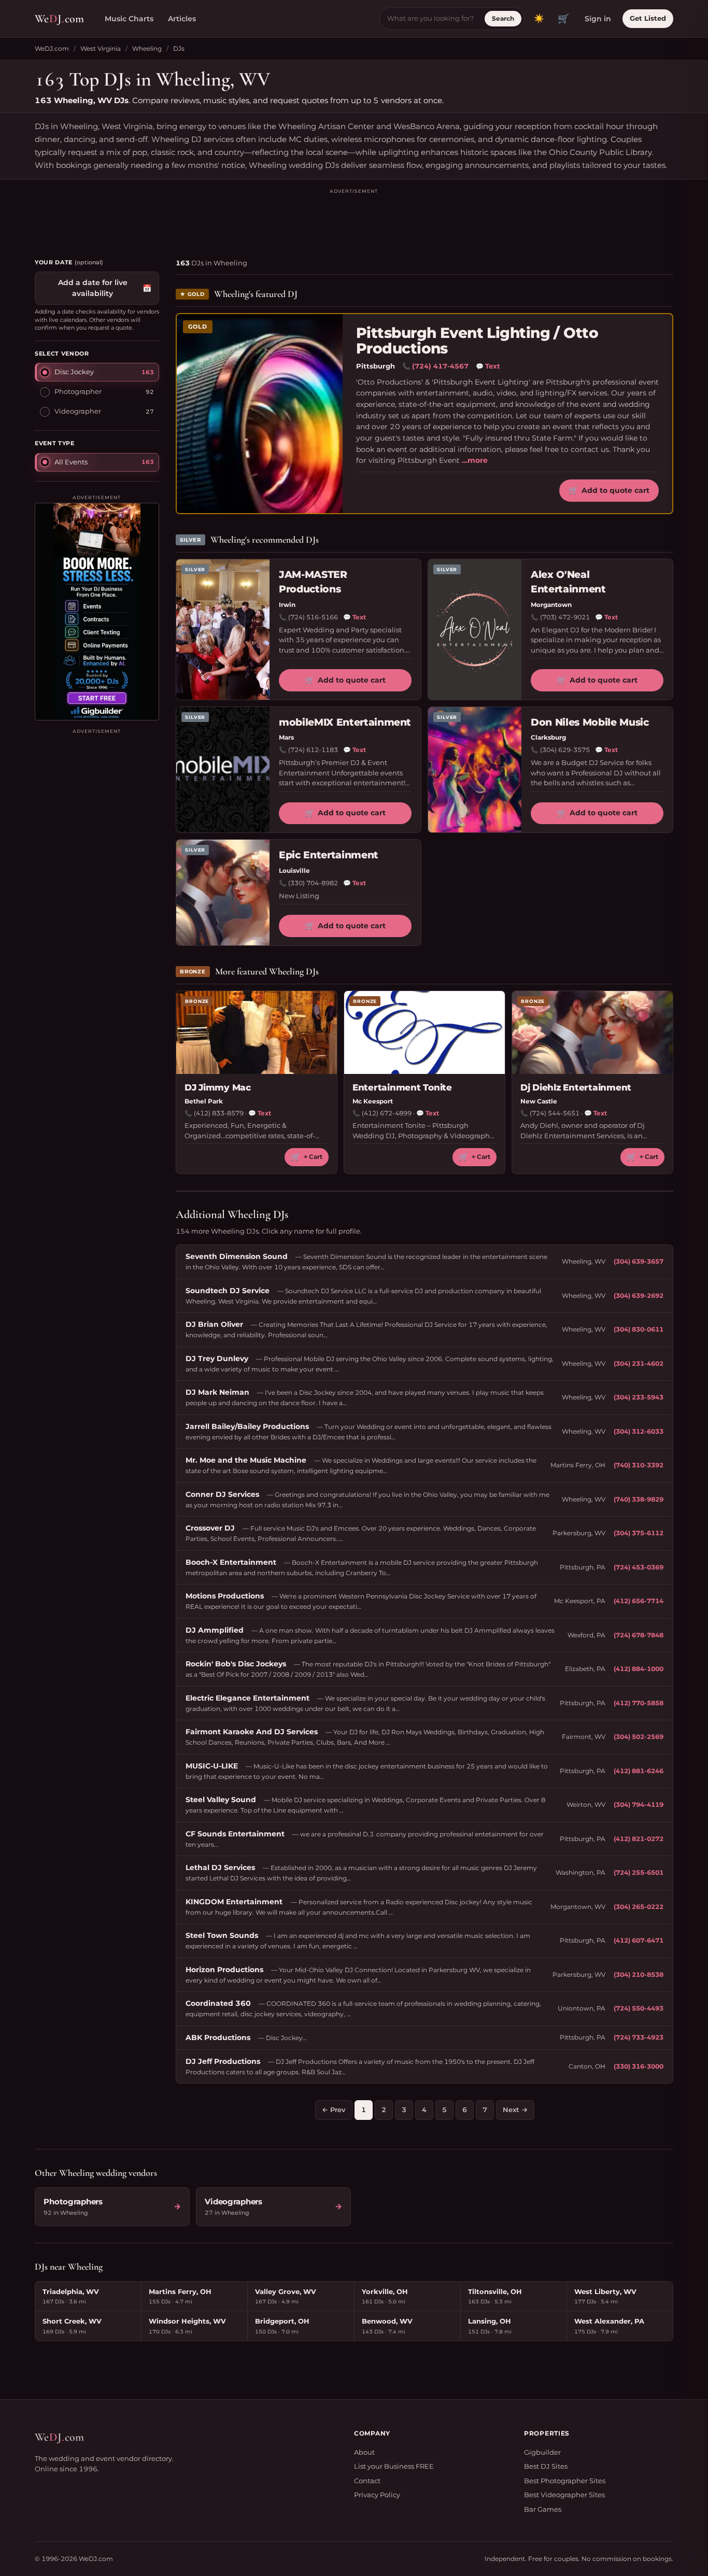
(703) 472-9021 (565, 617)
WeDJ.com (52, 48)
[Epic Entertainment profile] (223, 893)
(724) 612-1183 (313, 750)
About (364, 2452)
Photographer (78, 391)
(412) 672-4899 (387, 1113)
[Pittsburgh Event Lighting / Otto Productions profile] (260, 413)
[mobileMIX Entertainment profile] (223, 770)
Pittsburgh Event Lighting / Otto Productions (477, 341)
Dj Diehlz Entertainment (576, 1087)
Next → (515, 2110)
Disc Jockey (74, 372)
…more (475, 460)
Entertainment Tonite (402, 1087)
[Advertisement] (354, 219)
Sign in (598, 19)
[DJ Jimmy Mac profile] (257, 1032)
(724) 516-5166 (313, 617)
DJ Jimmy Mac (218, 1087)
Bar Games (543, 2509)
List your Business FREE (394, 2466)
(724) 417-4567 (440, 366)
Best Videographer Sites (564, 2495)
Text (488, 366)
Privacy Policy (377, 2495)
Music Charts (129, 19)
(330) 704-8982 (313, 883)
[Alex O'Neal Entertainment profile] (475, 629)
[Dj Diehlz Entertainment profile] (592, 1032)
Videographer (78, 411)
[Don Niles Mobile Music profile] (475, 770)
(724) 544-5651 (555, 1113)
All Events (71, 462)
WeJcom (59, 19)
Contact (367, 2481)
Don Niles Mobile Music (590, 722)
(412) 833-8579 (219, 1113)
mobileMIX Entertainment (345, 722)
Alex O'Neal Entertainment (568, 582)
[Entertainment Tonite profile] (424, 1032)
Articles (182, 19)
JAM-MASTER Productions (313, 582)
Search (503, 18)
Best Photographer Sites (565, 2481)
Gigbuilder (542, 2452)
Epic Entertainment (329, 855)
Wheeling (147, 48)
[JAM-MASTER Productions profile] (223, 629)
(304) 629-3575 (565, 750)
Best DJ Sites (546, 2466)
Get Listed (648, 18)
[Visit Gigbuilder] (97, 612)
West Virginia (101, 48)
